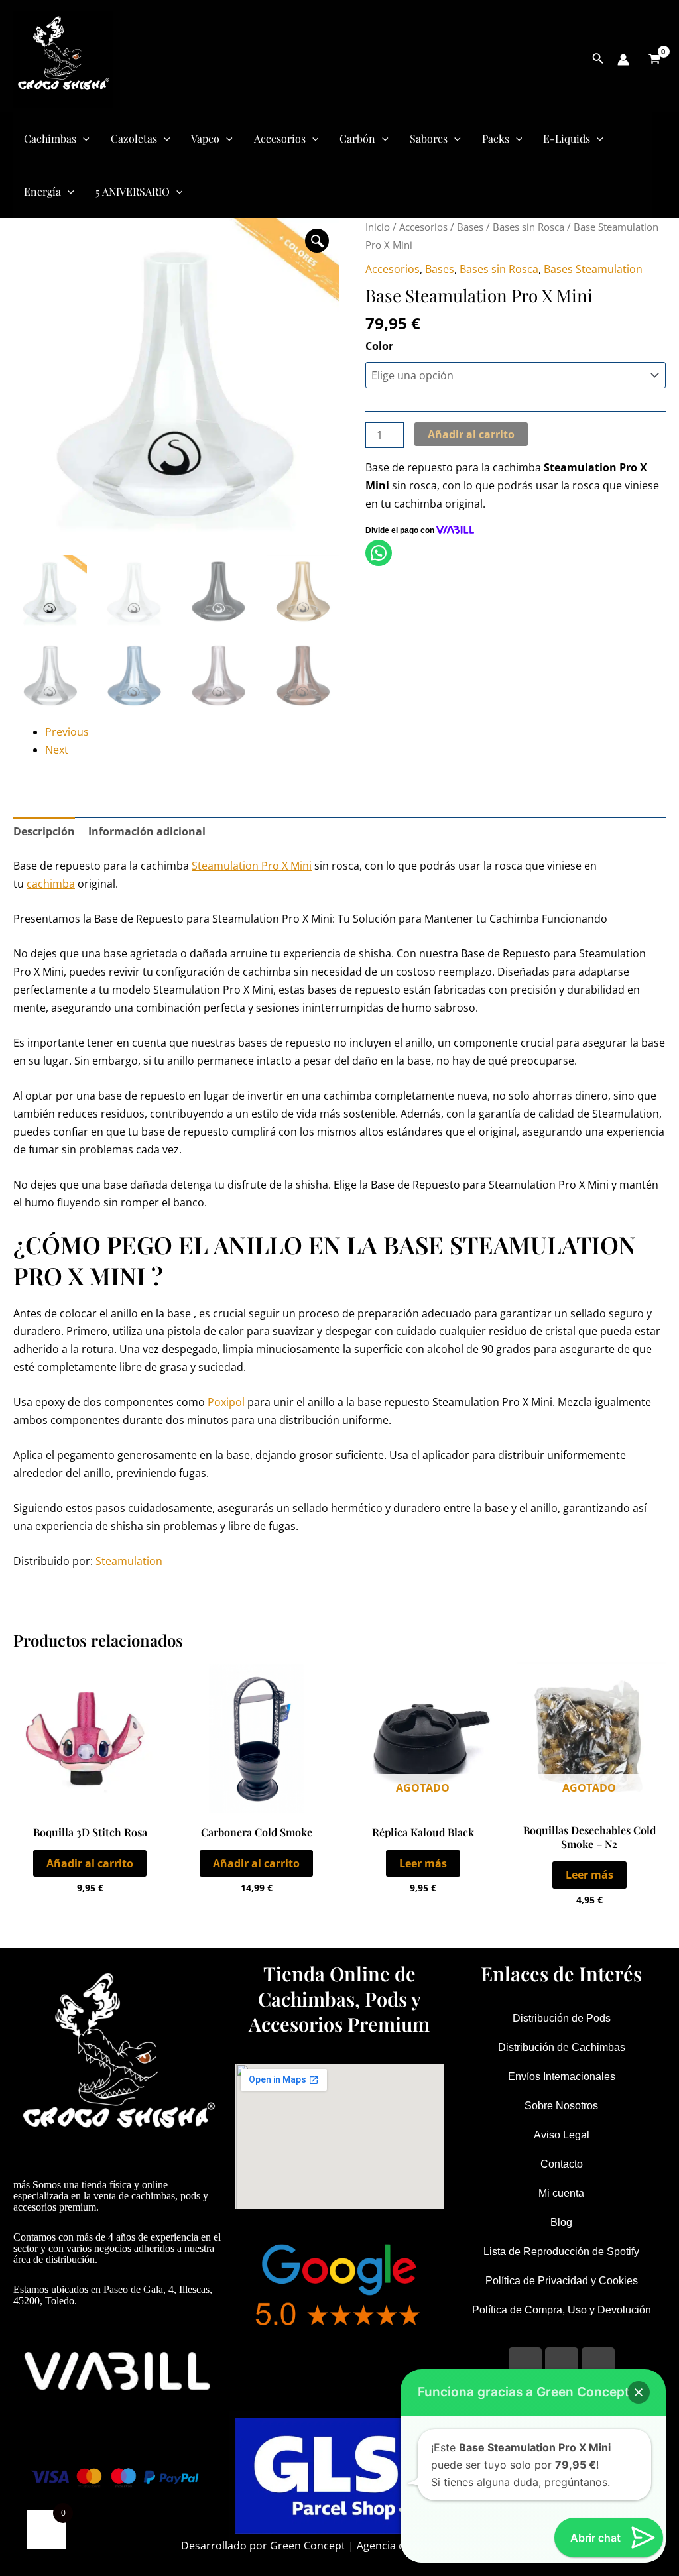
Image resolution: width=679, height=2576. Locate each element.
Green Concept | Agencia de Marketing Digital (384, 2546)
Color (379, 346)
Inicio (378, 227)
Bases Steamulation (593, 269)
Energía (42, 191)
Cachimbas (50, 138)
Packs (496, 138)
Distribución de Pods (562, 2018)
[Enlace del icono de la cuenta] (623, 60)
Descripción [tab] (44, 831)
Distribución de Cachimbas (562, 2047)
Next (57, 750)
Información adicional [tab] (147, 831)
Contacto (562, 2164)
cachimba (51, 884)
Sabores (429, 138)
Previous (67, 732)
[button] (317, 241)
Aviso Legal (562, 2135)
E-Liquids (567, 138)
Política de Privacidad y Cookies (562, 2281)
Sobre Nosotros (561, 2106)
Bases (470, 227)
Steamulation (129, 1561)
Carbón (357, 138)
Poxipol (226, 1402)
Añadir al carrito (471, 434)
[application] (83, 139)
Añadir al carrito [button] (90, 1863)
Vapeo (205, 138)
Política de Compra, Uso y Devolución (562, 2310)
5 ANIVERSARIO (133, 191)
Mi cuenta (561, 2193)
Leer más (423, 1863)
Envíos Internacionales (562, 2077)
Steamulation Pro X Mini (252, 866)
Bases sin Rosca (528, 227)
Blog (561, 2222)
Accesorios (280, 138)
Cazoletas (134, 138)
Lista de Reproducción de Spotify (561, 2252)
